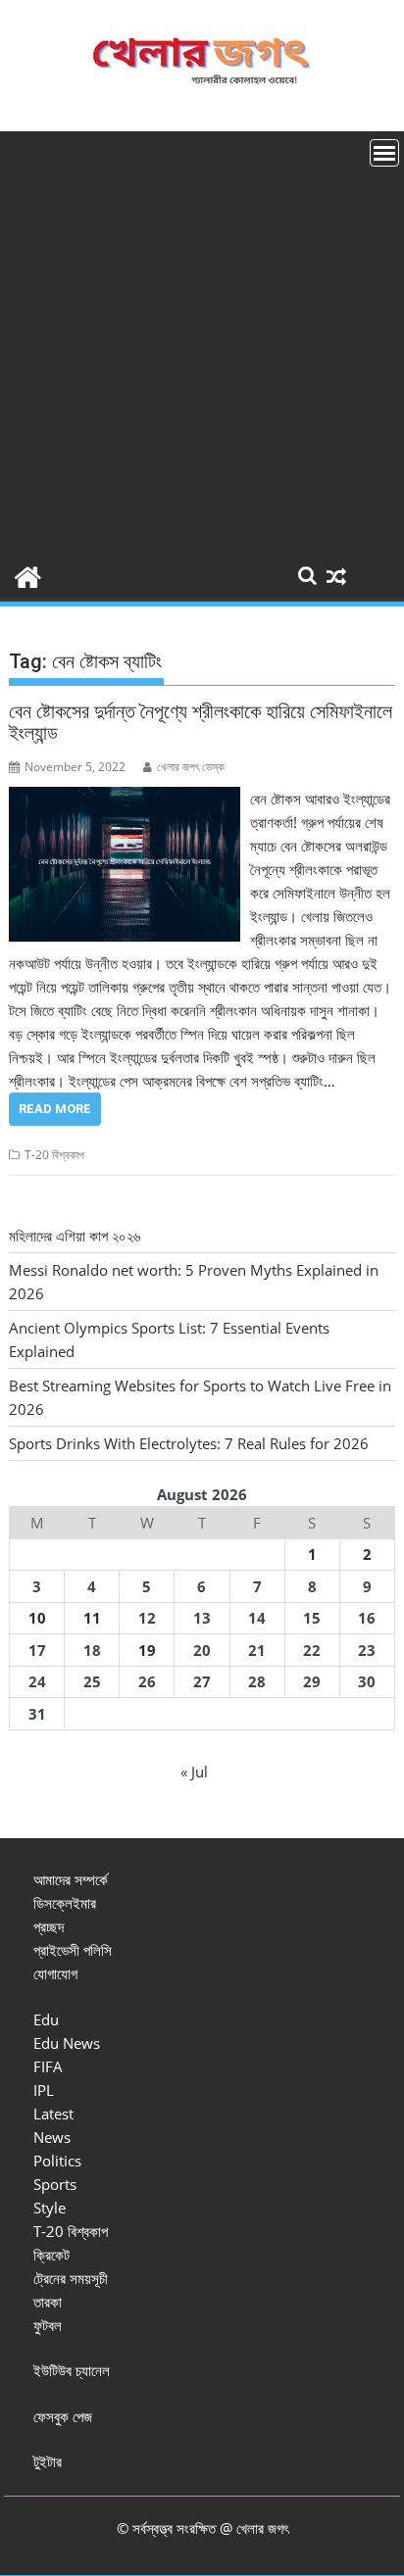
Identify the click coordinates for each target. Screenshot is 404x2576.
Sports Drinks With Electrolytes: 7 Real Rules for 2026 (189, 1443)
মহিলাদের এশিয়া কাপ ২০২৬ (75, 1236)
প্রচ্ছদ (49, 1926)
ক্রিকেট (51, 2255)
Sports (55, 2184)
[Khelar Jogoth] (28, 575)
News (52, 2137)
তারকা (48, 2302)
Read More (55, 1109)
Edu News (67, 2043)
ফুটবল (48, 2325)
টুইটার (48, 2461)
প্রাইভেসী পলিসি (73, 1950)
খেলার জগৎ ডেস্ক (191, 767)
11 (92, 1618)
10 (37, 1618)
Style (50, 2208)
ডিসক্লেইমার (65, 1903)
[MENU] (384, 153)
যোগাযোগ (55, 1973)
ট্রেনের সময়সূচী (71, 2278)
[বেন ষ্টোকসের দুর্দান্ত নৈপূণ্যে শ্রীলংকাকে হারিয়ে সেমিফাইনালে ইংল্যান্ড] (125, 799)
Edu (46, 2019)
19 (147, 1650)
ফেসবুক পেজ (63, 2416)
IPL (44, 2090)
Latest (53, 2114)
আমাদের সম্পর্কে (71, 1879)
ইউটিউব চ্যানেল (72, 2370)
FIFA (48, 2066)
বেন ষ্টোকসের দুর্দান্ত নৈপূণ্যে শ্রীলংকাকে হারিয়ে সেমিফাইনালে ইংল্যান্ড (201, 722)
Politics (57, 2161)
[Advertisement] (202, 343)
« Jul (194, 1772)
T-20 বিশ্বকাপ (54, 1155)
